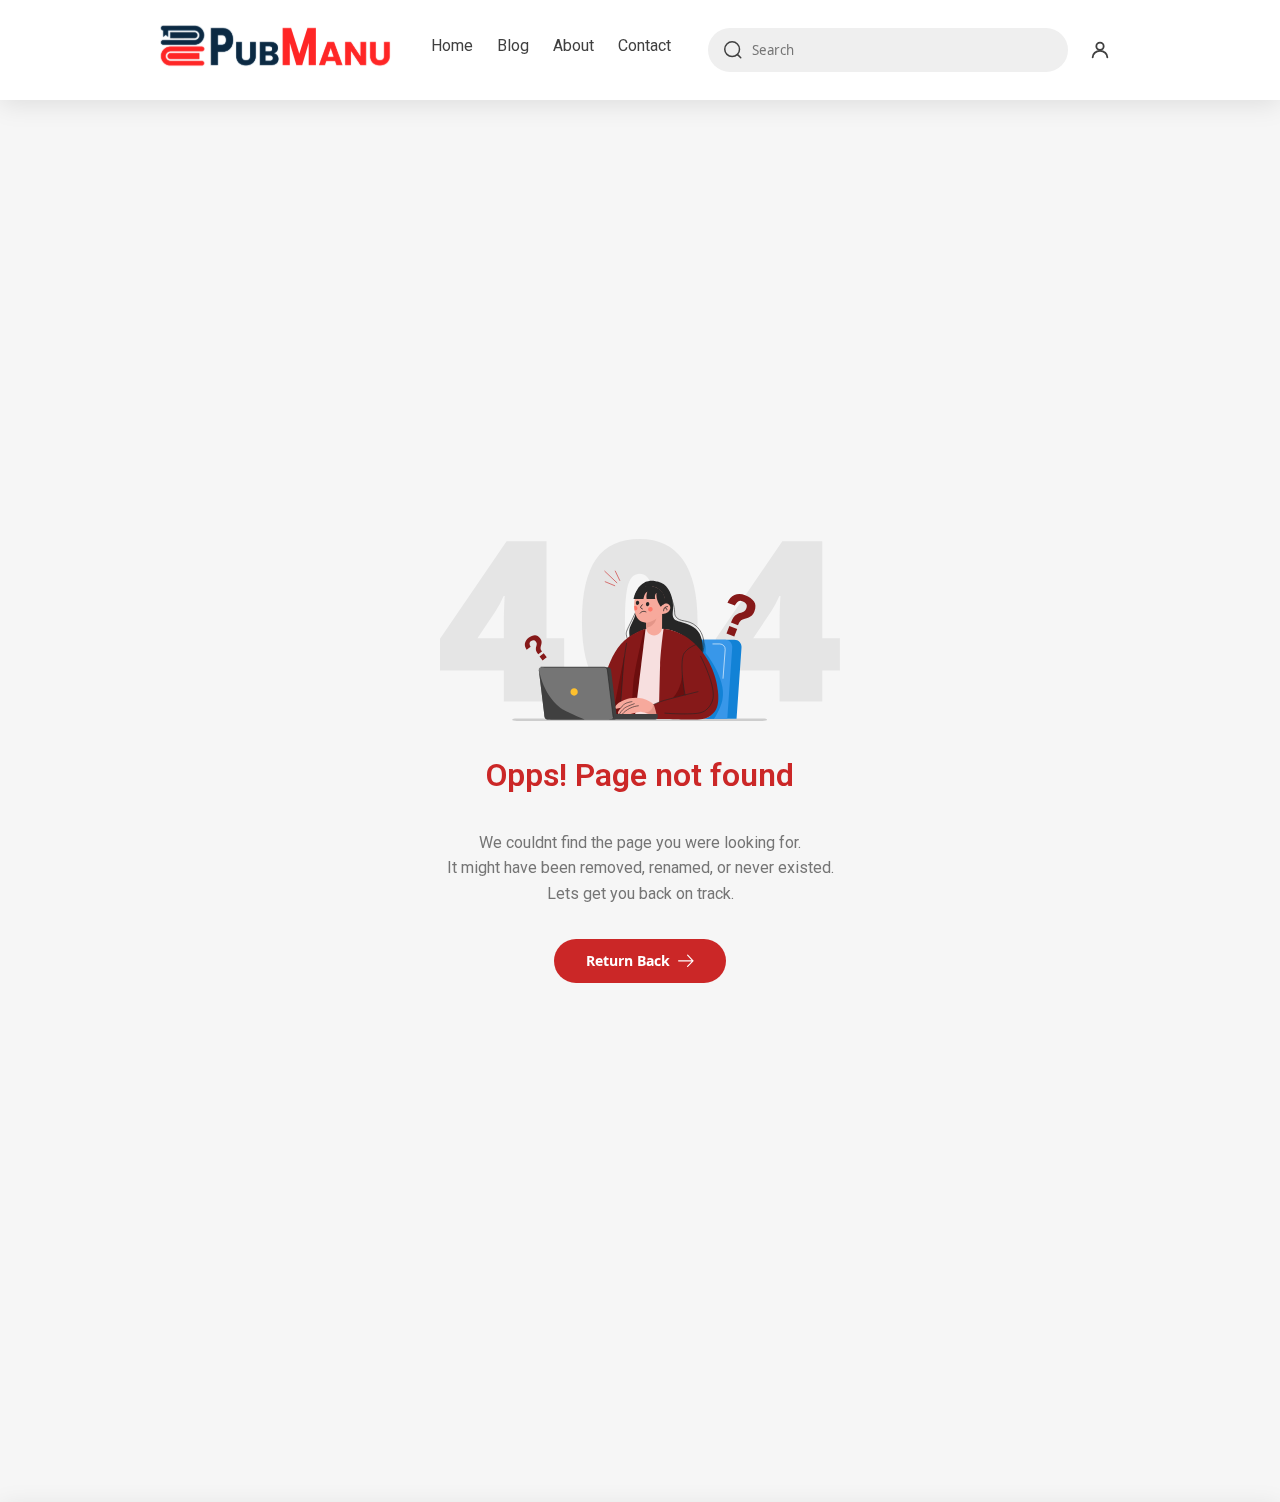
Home (452, 45)
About (573, 45)
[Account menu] (1100, 50)
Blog (513, 45)
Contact (644, 45)
